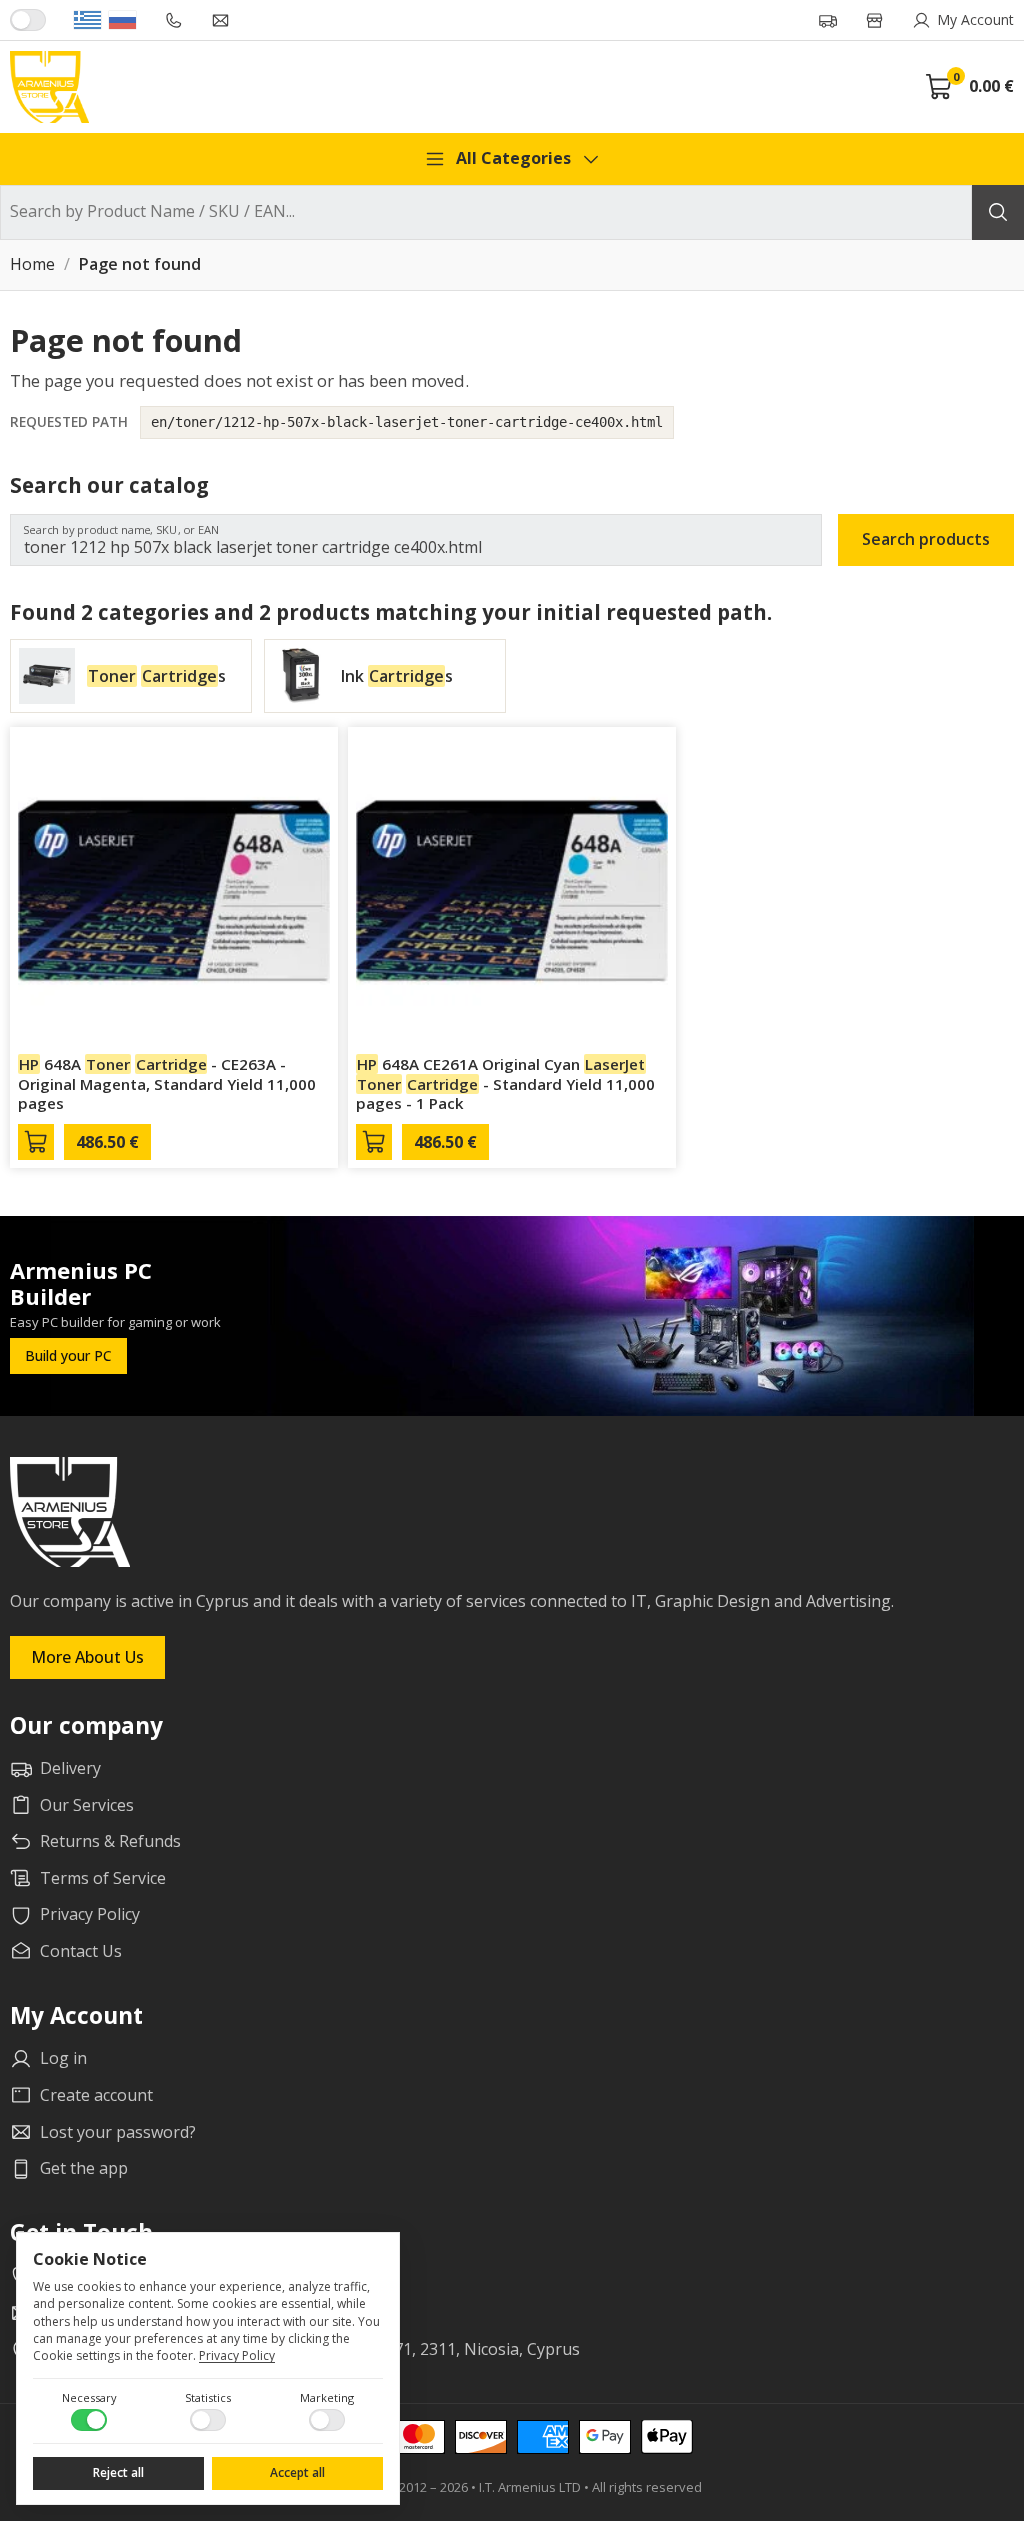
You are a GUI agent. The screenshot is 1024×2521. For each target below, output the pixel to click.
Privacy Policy (237, 2355)
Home (32, 265)
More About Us (87, 1657)
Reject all (118, 2472)
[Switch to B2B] (28, 20)
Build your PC (68, 1355)
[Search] (998, 212)
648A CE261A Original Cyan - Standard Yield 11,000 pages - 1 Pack (505, 1084)
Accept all (297, 2472)
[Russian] (122, 20)
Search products (926, 539)
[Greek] (87, 20)
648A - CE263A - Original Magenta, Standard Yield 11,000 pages (167, 1084)
